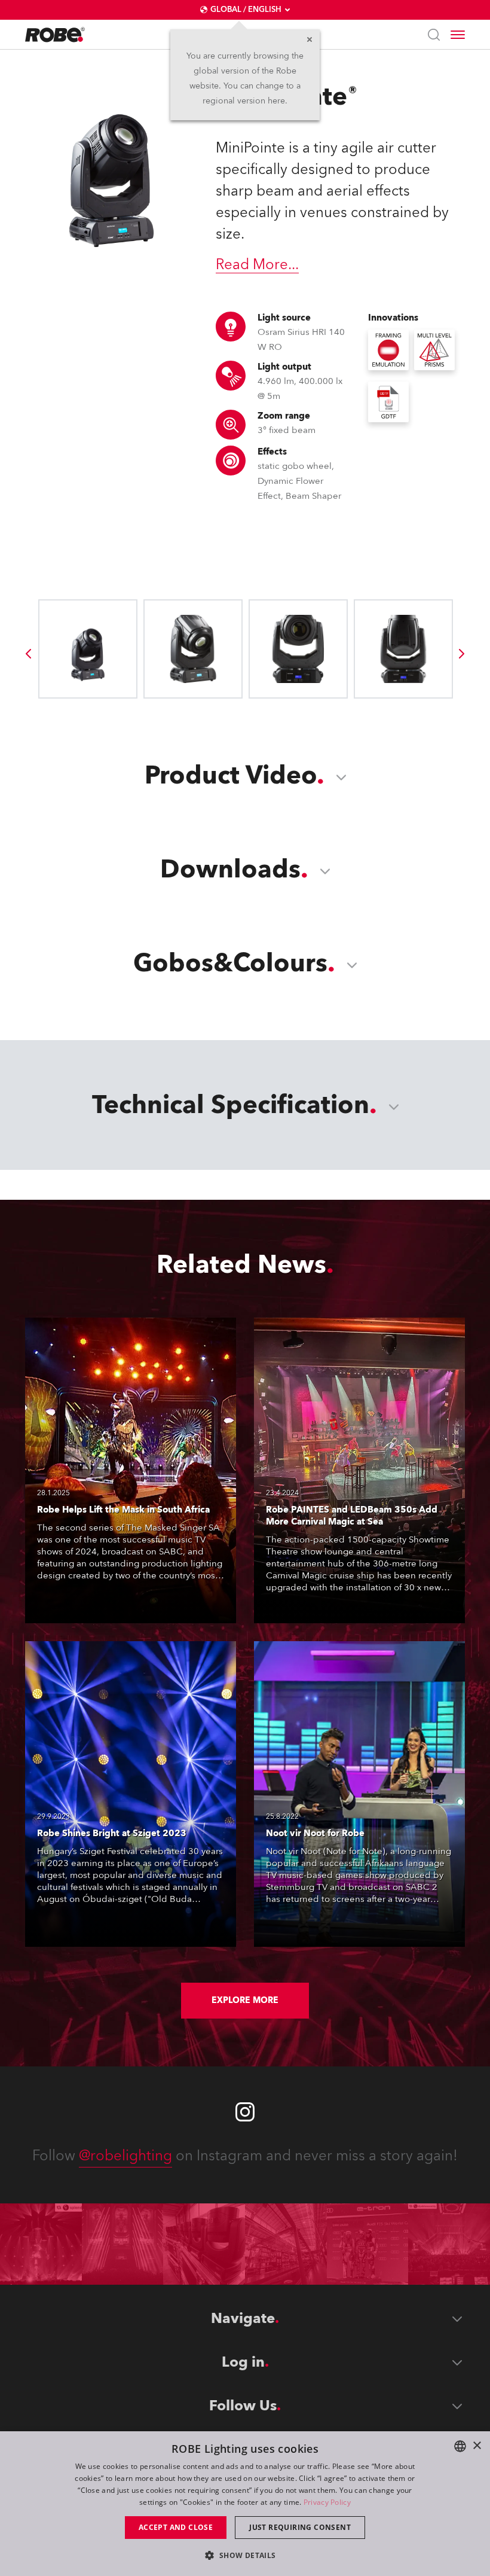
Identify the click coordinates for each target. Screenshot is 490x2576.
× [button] (477, 2446)
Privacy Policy (327, 2502)
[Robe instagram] (245, 2112)
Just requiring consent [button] (300, 2527)
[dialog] (245, 2504)
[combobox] (460, 2446)
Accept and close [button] (176, 2527)
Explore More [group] (245, 2000)
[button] (245, 2555)
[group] (28, 654)
